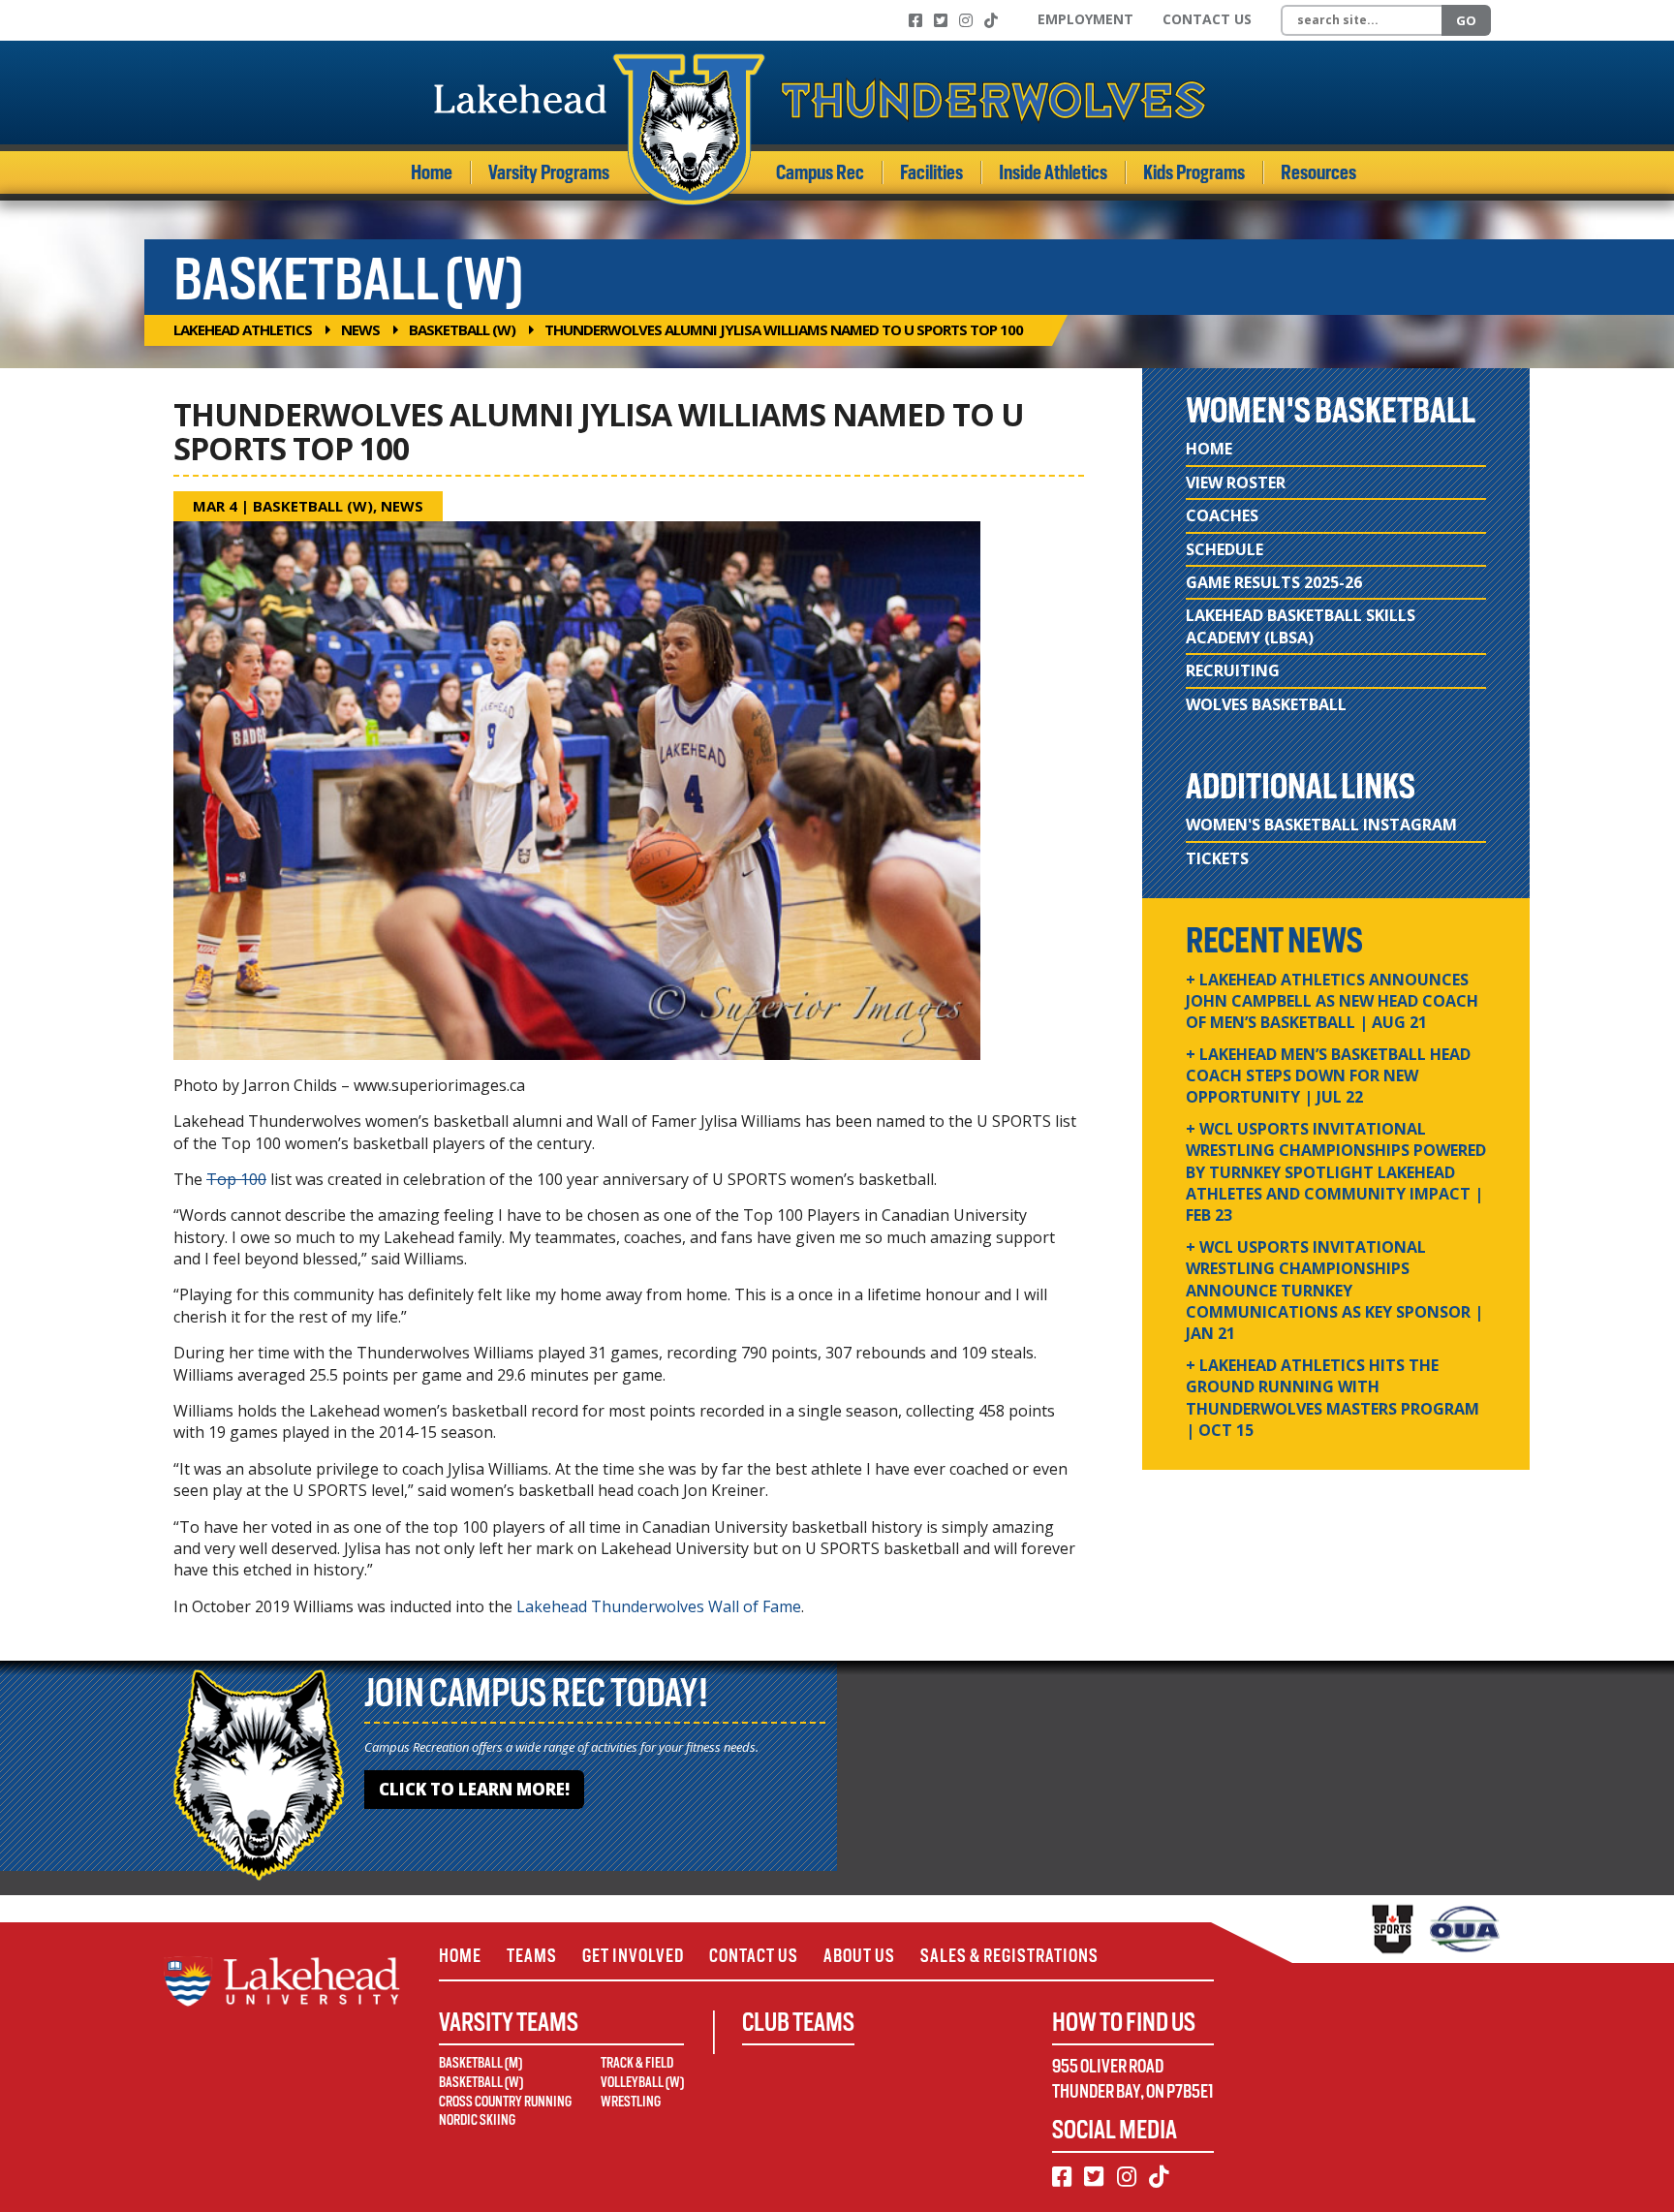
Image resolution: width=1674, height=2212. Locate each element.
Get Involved (633, 1956)
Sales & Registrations (1009, 1956)
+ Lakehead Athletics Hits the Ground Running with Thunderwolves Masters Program (1333, 1398)
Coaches (1222, 515)
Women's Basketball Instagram (1321, 825)
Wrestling (631, 2102)
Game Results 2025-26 (1274, 582)
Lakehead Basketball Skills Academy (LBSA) (1301, 626)
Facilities (931, 172)
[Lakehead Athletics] (821, 129)
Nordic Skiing (477, 2120)
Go (1466, 20)
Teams (532, 1956)
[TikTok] (991, 20)
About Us (859, 1956)
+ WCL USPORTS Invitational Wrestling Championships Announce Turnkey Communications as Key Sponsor (1334, 1291)
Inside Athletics (1053, 172)
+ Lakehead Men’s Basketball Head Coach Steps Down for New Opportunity (1328, 1076)
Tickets (1217, 858)
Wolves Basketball (1266, 704)
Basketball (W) (462, 329)
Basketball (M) (480, 2063)
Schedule (1224, 549)
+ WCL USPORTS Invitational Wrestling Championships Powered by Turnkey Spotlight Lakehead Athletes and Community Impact (1336, 1172)
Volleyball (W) (642, 2082)
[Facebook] (915, 20)
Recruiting (1233, 670)
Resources (1318, 172)
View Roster (1236, 483)
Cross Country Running (505, 2102)
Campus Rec (820, 172)
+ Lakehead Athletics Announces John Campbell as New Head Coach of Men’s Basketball (1332, 1001)
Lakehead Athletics (243, 329)
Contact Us (1207, 19)
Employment (1085, 19)
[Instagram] (966, 20)
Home (432, 172)
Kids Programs (1194, 172)
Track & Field (637, 2063)
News (360, 329)
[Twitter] (941, 20)
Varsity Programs (549, 172)
